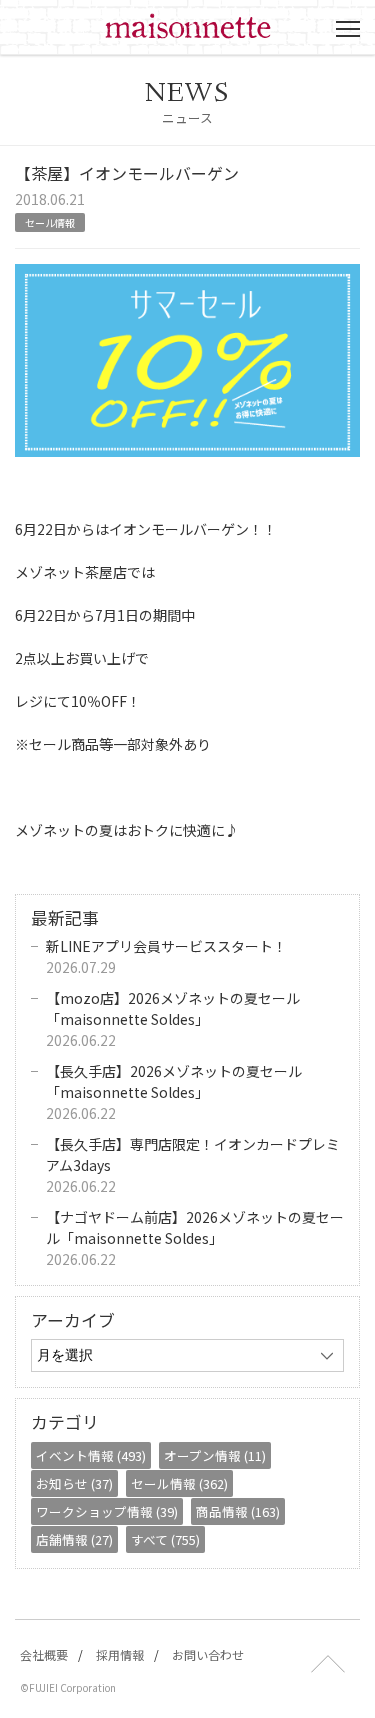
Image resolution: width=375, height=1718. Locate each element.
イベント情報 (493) (91, 1455)
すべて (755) (165, 1539)
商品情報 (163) (238, 1511)
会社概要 (44, 1654)
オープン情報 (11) (215, 1455)
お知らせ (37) (74, 1483)
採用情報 (120, 1654)
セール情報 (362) (179, 1483)
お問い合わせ (208, 1654)
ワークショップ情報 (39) (107, 1511)
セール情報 (50, 222)
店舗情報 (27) (74, 1539)
